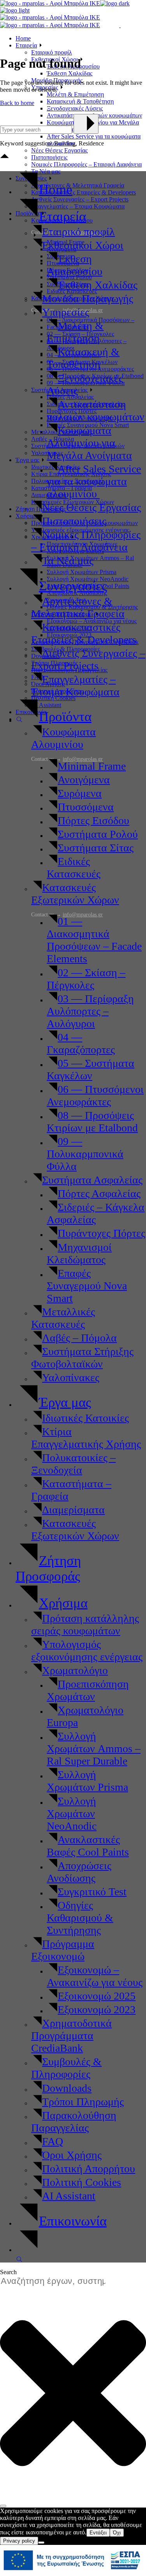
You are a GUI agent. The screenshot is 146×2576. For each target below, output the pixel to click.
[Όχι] (41, 2543)
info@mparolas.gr (83, 915)
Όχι (117, 2533)
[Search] (3, 2506)
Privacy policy (19, 2541)
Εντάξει (98, 2533)
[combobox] (57, 2281)
